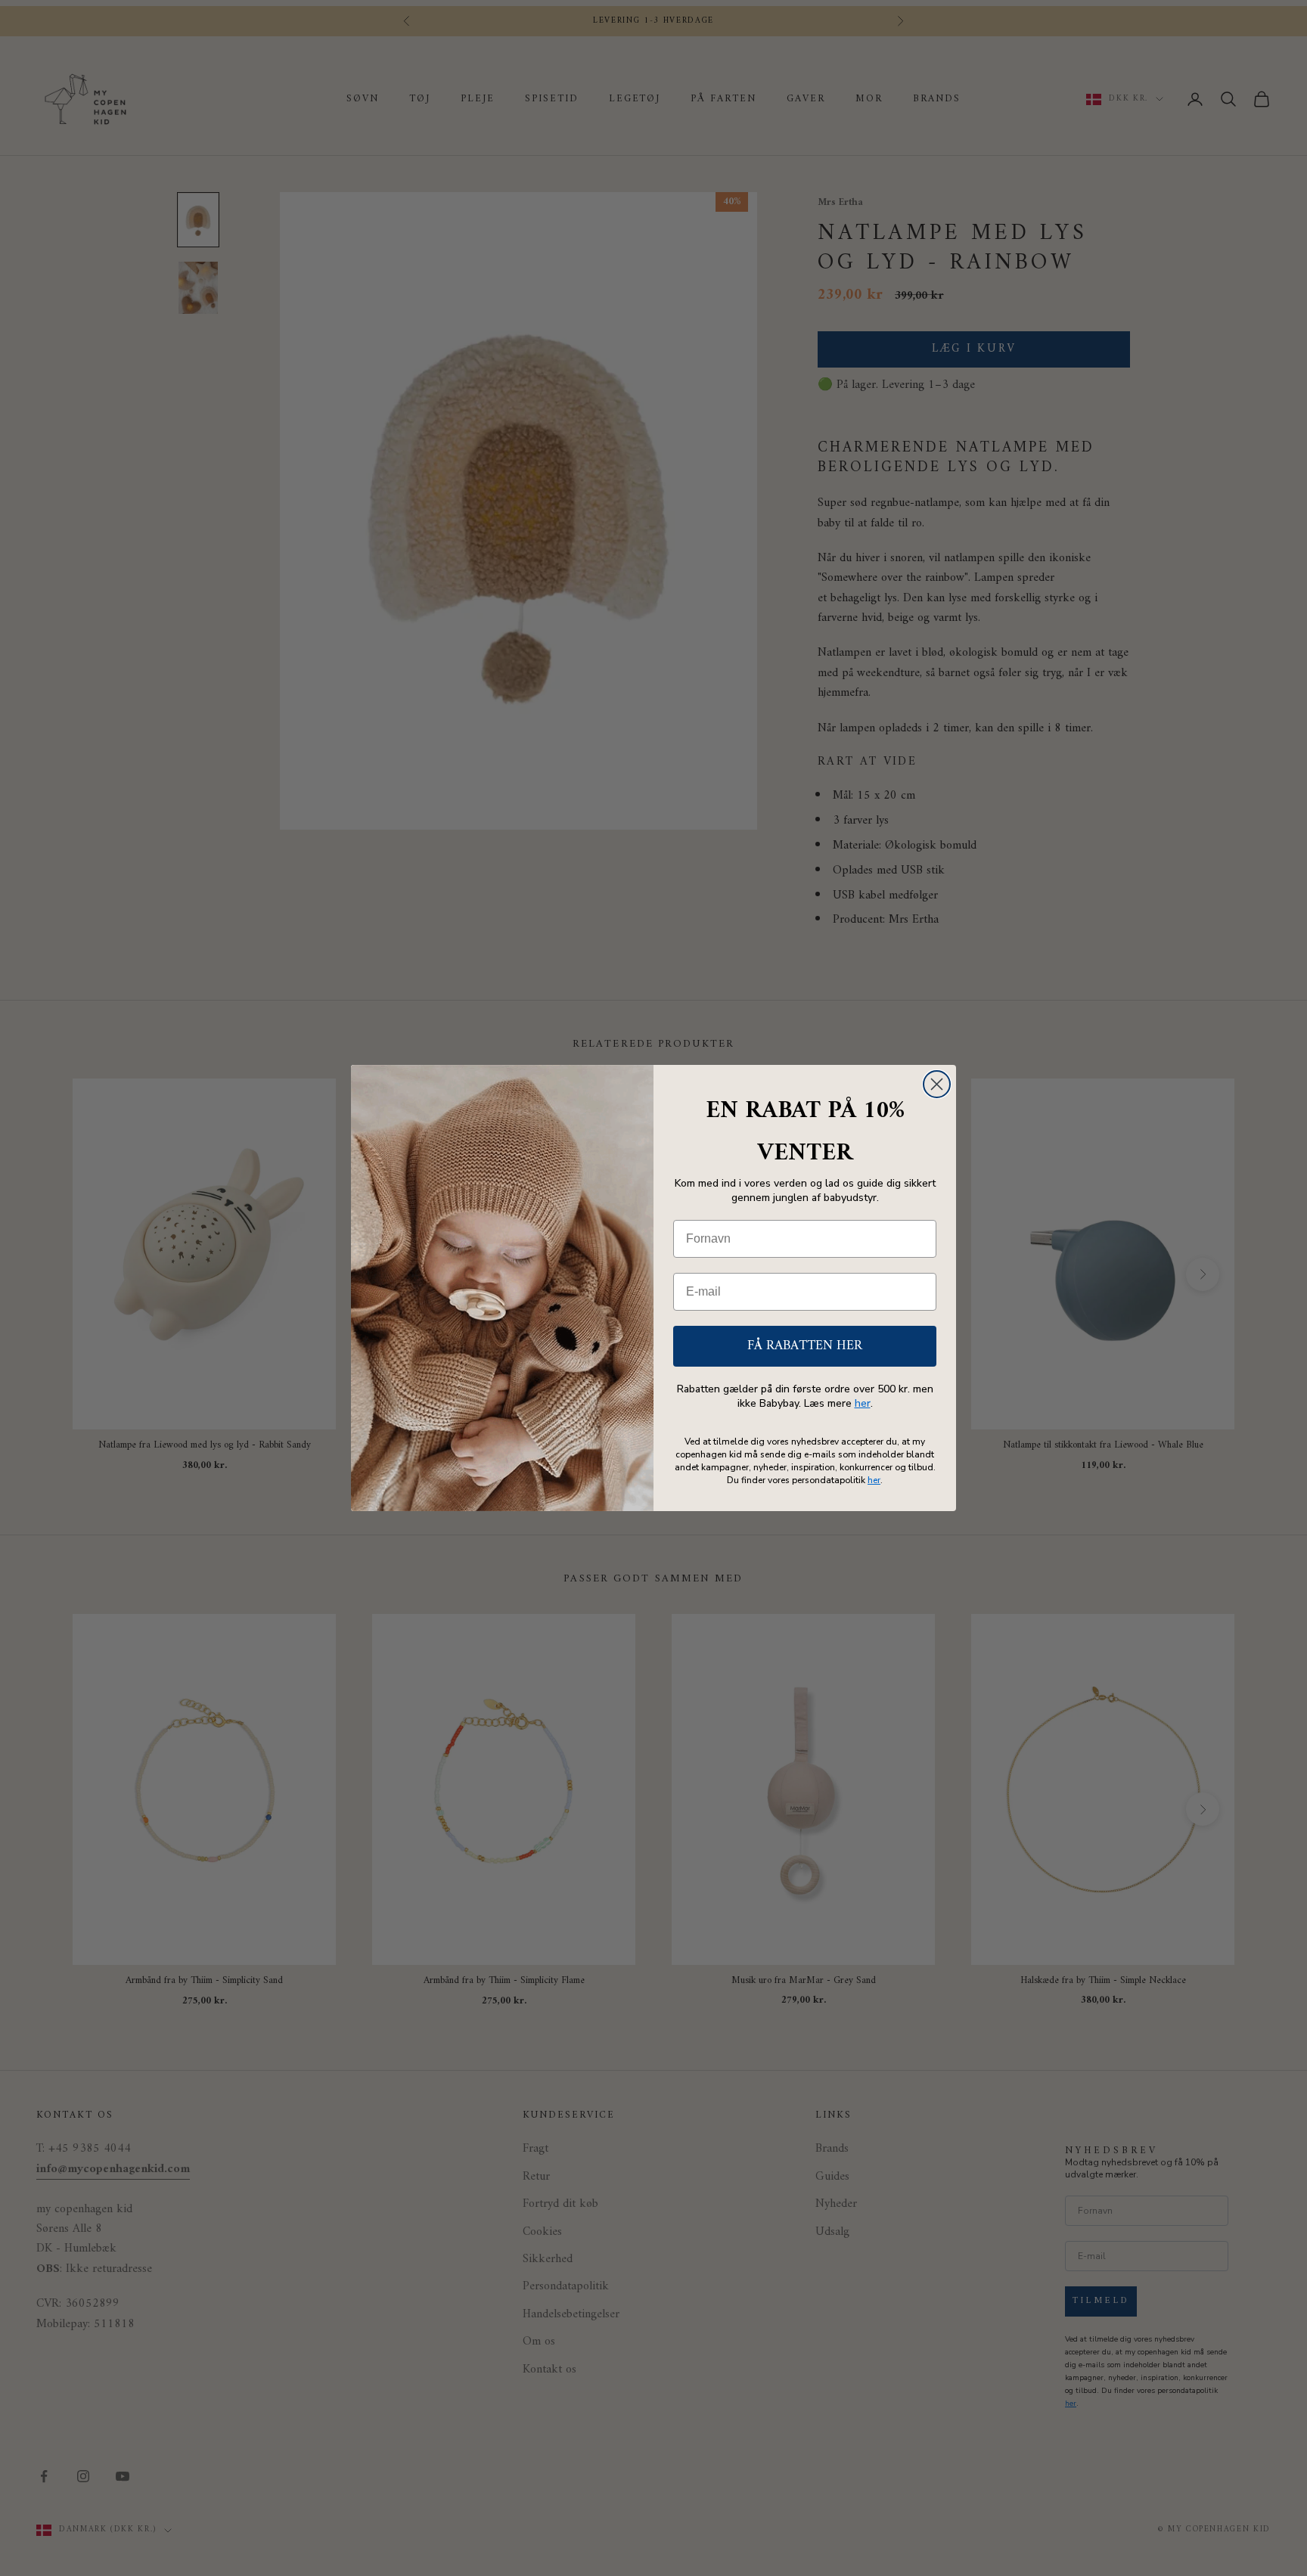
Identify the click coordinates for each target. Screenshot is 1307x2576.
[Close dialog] (937, 1084)
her (863, 1403)
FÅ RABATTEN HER (805, 1346)
